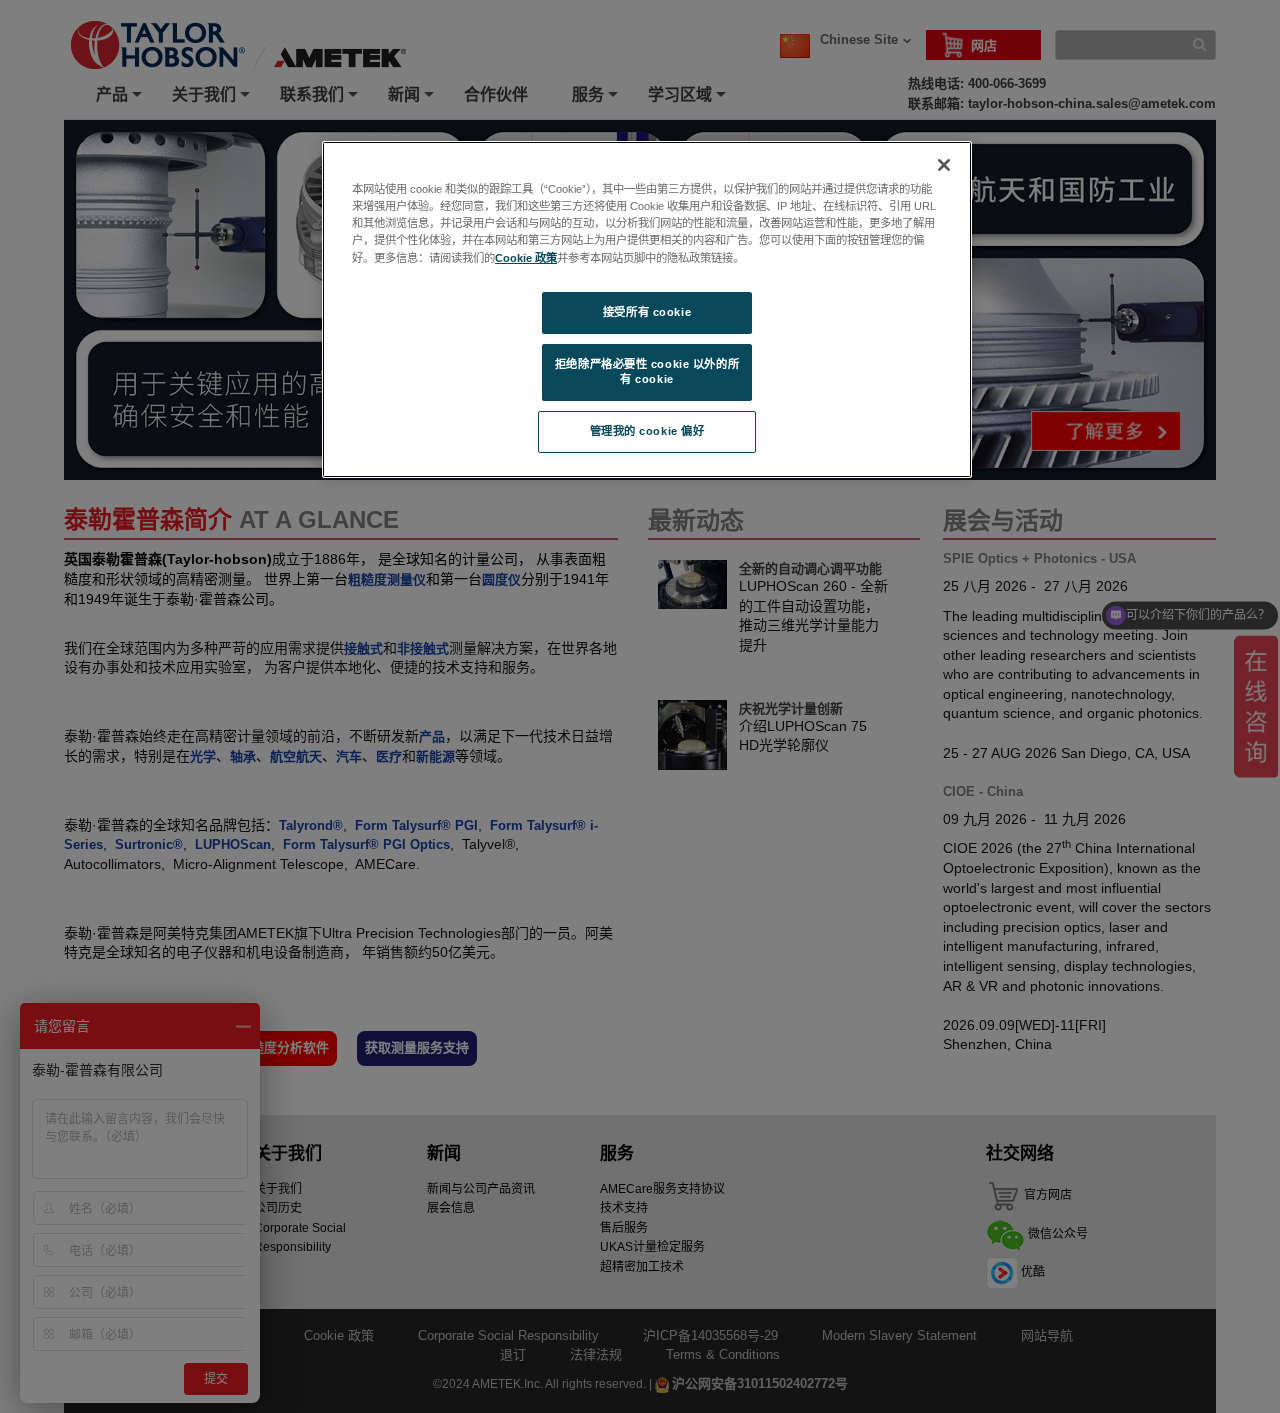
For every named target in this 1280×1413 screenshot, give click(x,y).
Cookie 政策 (526, 258)
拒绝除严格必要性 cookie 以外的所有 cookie (647, 372)
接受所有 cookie (647, 312)
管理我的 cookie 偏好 (647, 431)
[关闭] (944, 165)
